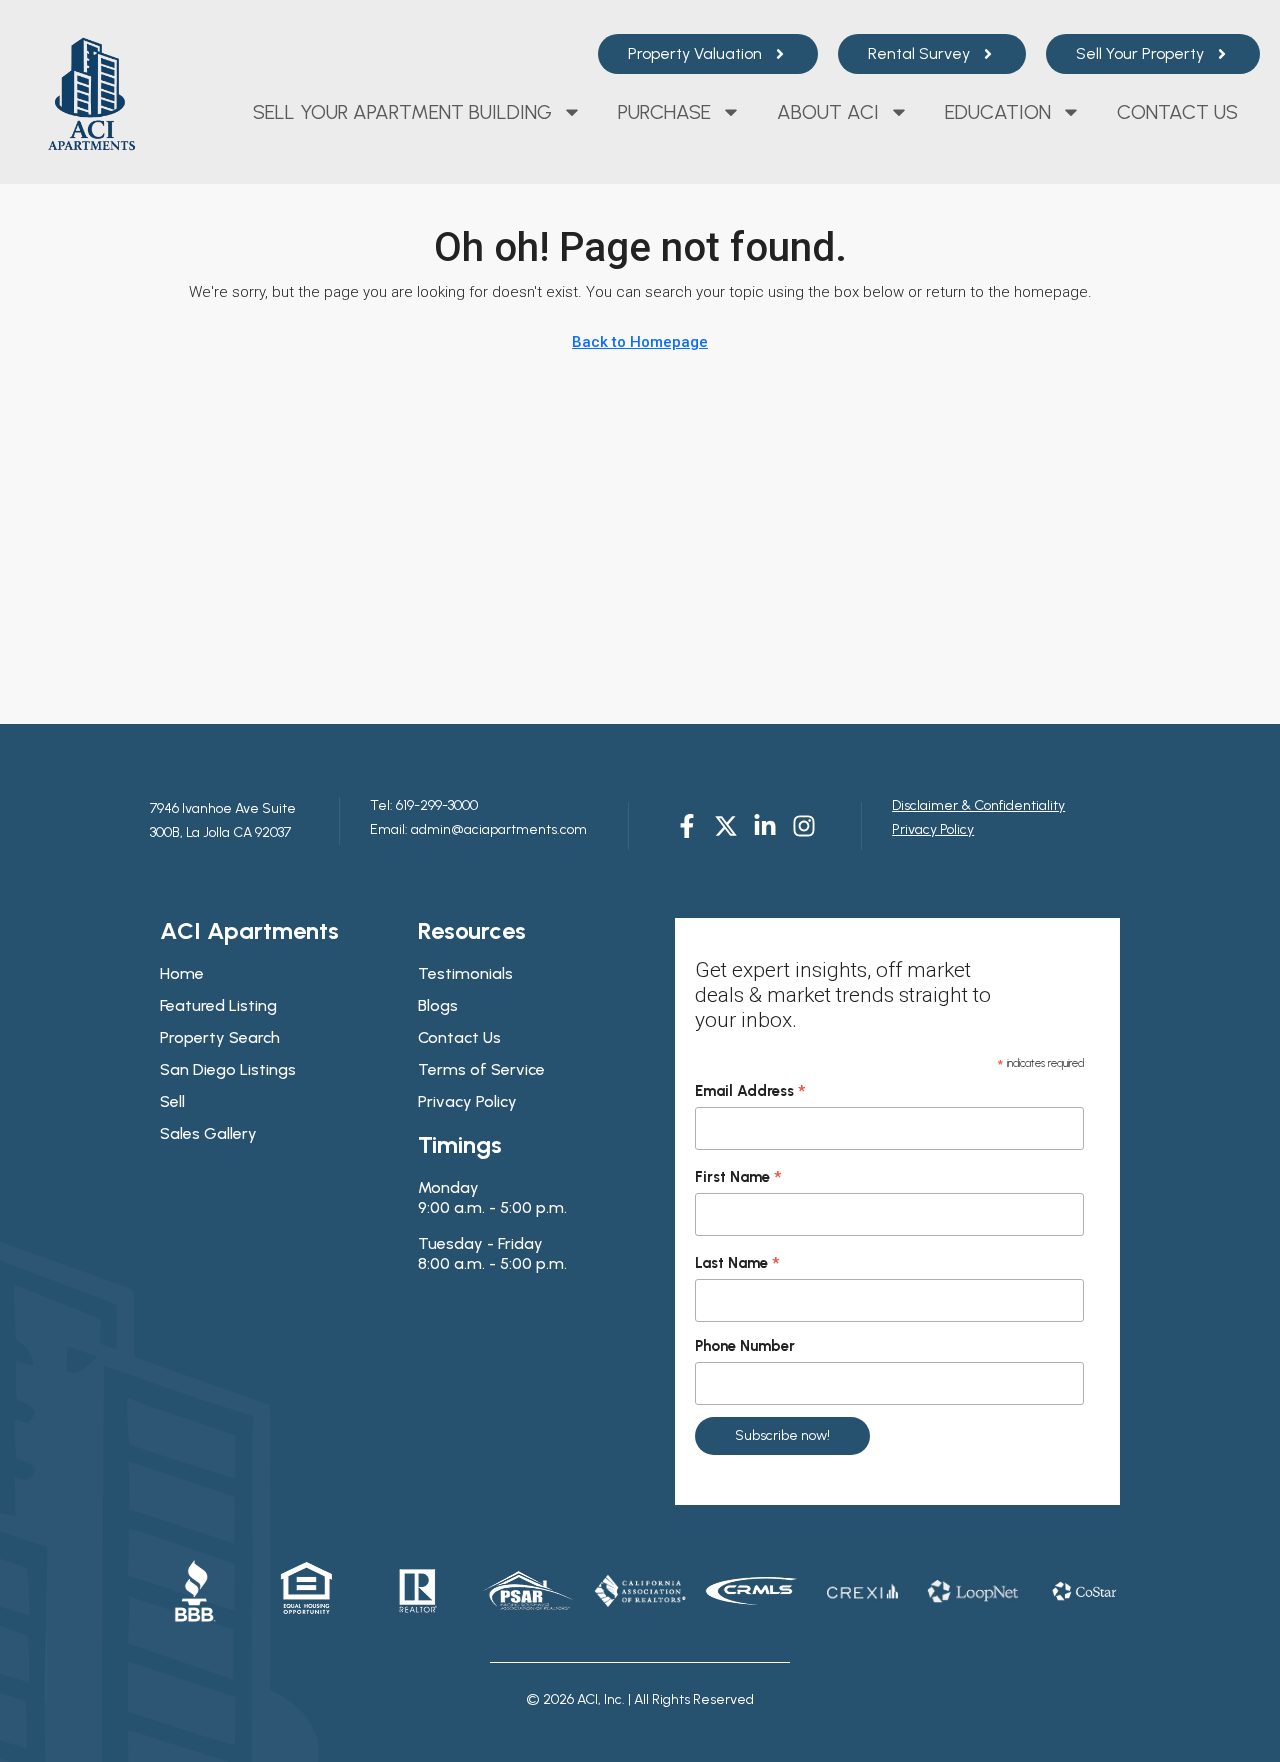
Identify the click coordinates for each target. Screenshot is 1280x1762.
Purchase (664, 112)
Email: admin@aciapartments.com (478, 829)
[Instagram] (804, 826)
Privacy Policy (933, 829)
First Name (738, 1178)
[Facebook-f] (687, 826)
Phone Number (745, 1346)
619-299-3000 (435, 805)
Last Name (737, 1264)
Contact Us (1177, 112)
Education (998, 112)
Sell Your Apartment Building (402, 112)
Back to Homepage (640, 342)
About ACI (828, 112)
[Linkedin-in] (765, 826)
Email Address (750, 1092)
